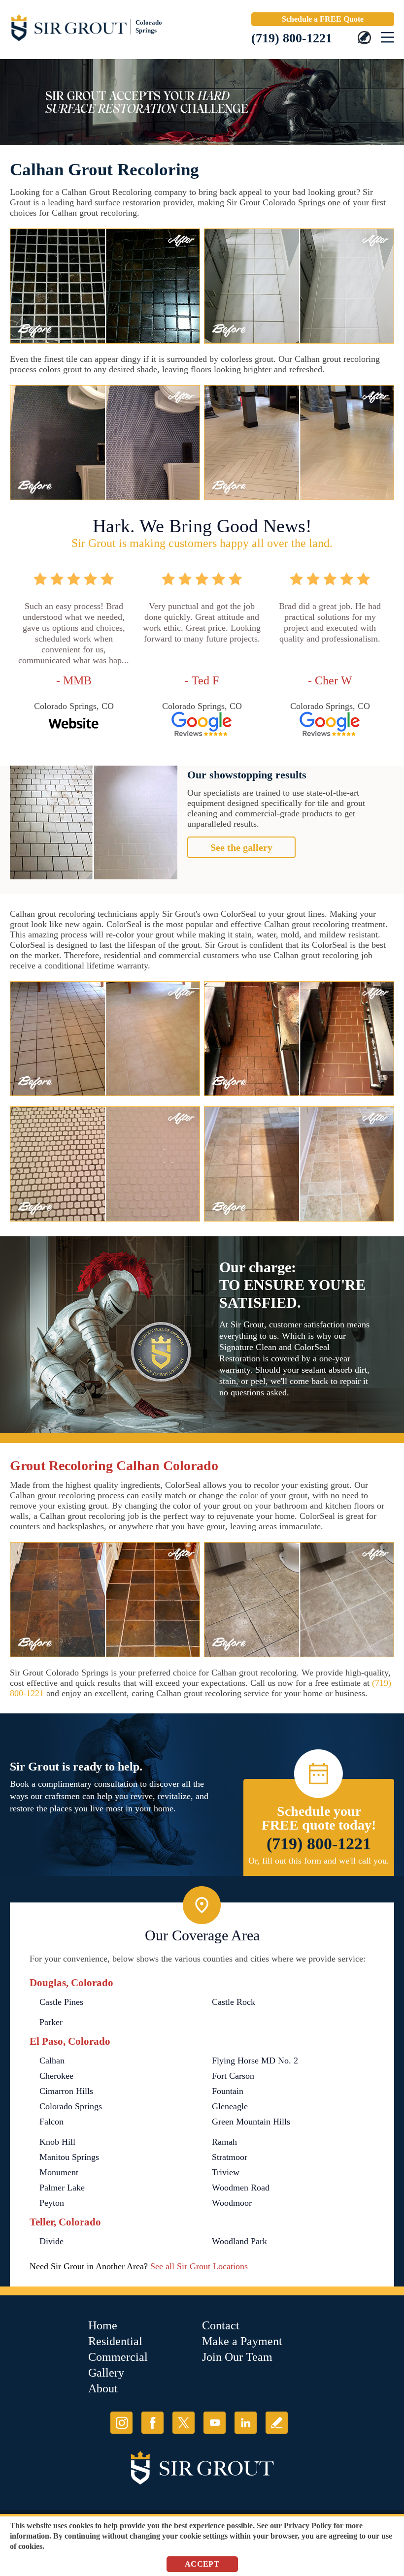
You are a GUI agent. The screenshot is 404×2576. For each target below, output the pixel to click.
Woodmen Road (241, 2188)
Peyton (52, 2203)
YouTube (215, 2423)
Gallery (106, 2373)
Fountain (228, 2091)
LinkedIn (246, 2423)
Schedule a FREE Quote (323, 19)
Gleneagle (230, 2106)
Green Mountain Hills (251, 2122)
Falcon (51, 2122)
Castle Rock (234, 2002)
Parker (51, 2022)
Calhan (52, 2061)
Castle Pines (61, 2002)
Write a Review (277, 2423)
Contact (221, 2325)
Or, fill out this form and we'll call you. (319, 1861)
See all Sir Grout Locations (199, 2266)
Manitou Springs (69, 2157)
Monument (59, 2172)
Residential (115, 2341)
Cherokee (56, 2076)
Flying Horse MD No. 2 (255, 2061)
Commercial (118, 2357)
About (103, 2388)
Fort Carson (233, 2076)
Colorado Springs (71, 2106)
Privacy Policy (308, 2526)
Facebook (152, 2423)
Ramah (224, 2142)
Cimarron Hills (66, 2091)
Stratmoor (230, 2157)
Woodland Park (239, 2241)
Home (103, 2325)
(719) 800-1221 (292, 38)
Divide (51, 2241)
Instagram (121, 2423)
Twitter (184, 2423)
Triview (226, 2172)
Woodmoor (232, 2203)
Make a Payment (242, 2341)
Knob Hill (57, 2142)
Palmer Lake (62, 2188)
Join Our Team (237, 2357)
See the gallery (241, 847)
